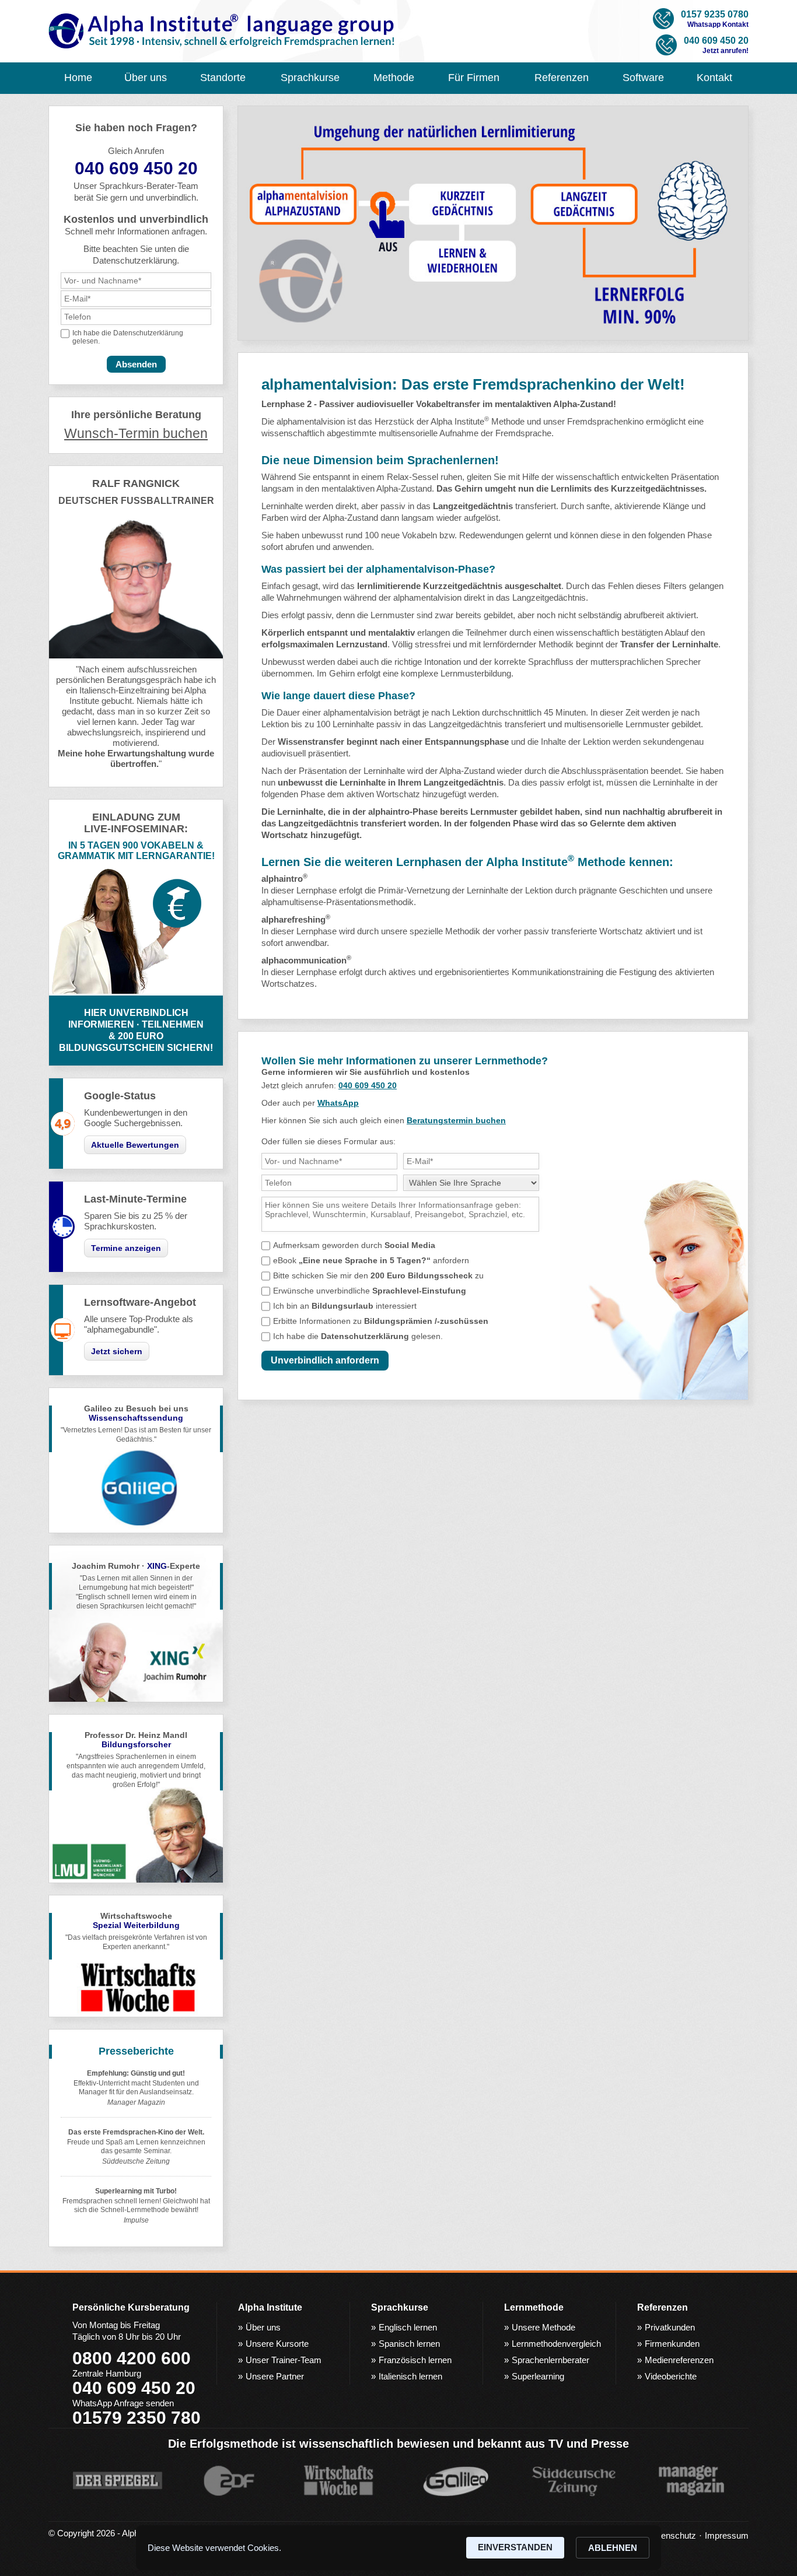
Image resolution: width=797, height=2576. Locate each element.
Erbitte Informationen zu (381, 1321)
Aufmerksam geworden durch (354, 1245)
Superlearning (538, 2376)
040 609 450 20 (368, 1085)
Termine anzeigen (126, 1248)
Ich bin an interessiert (345, 1306)
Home (78, 78)
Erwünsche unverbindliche (370, 1291)
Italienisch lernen (410, 2376)
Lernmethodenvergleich (556, 2344)
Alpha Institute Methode (478, 421)
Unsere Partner (275, 2376)
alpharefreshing (296, 919)
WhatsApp (338, 1103)
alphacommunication (306, 960)
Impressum (727, 2535)
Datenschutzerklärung (148, 333)
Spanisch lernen (409, 2344)
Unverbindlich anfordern (325, 1360)
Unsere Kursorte (277, 2344)
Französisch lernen (415, 2360)
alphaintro (389, 812)
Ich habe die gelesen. (358, 1336)
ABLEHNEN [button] (613, 2548)
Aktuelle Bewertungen (135, 1145)
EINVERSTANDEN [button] (515, 2547)
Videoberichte (671, 2376)
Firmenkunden (672, 2344)
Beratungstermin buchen (456, 1120)
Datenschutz (672, 2535)
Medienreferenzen (679, 2360)
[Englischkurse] (222, 32)
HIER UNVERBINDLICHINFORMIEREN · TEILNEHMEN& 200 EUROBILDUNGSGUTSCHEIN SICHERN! (136, 1030)
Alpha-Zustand (350, 518)
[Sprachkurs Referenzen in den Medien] (386, 2510)
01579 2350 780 (137, 2418)
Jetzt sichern (117, 1351)
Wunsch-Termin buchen (136, 434)
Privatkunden (670, 2327)
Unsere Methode (543, 2327)
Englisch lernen (408, 2327)
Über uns (263, 2327)
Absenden (136, 364)
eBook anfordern (371, 1260)
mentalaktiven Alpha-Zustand (377, 488)
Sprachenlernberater (550, 2360)
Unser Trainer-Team (284, 2360)
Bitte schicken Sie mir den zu (378, 1275)
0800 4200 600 (132, 2358)
